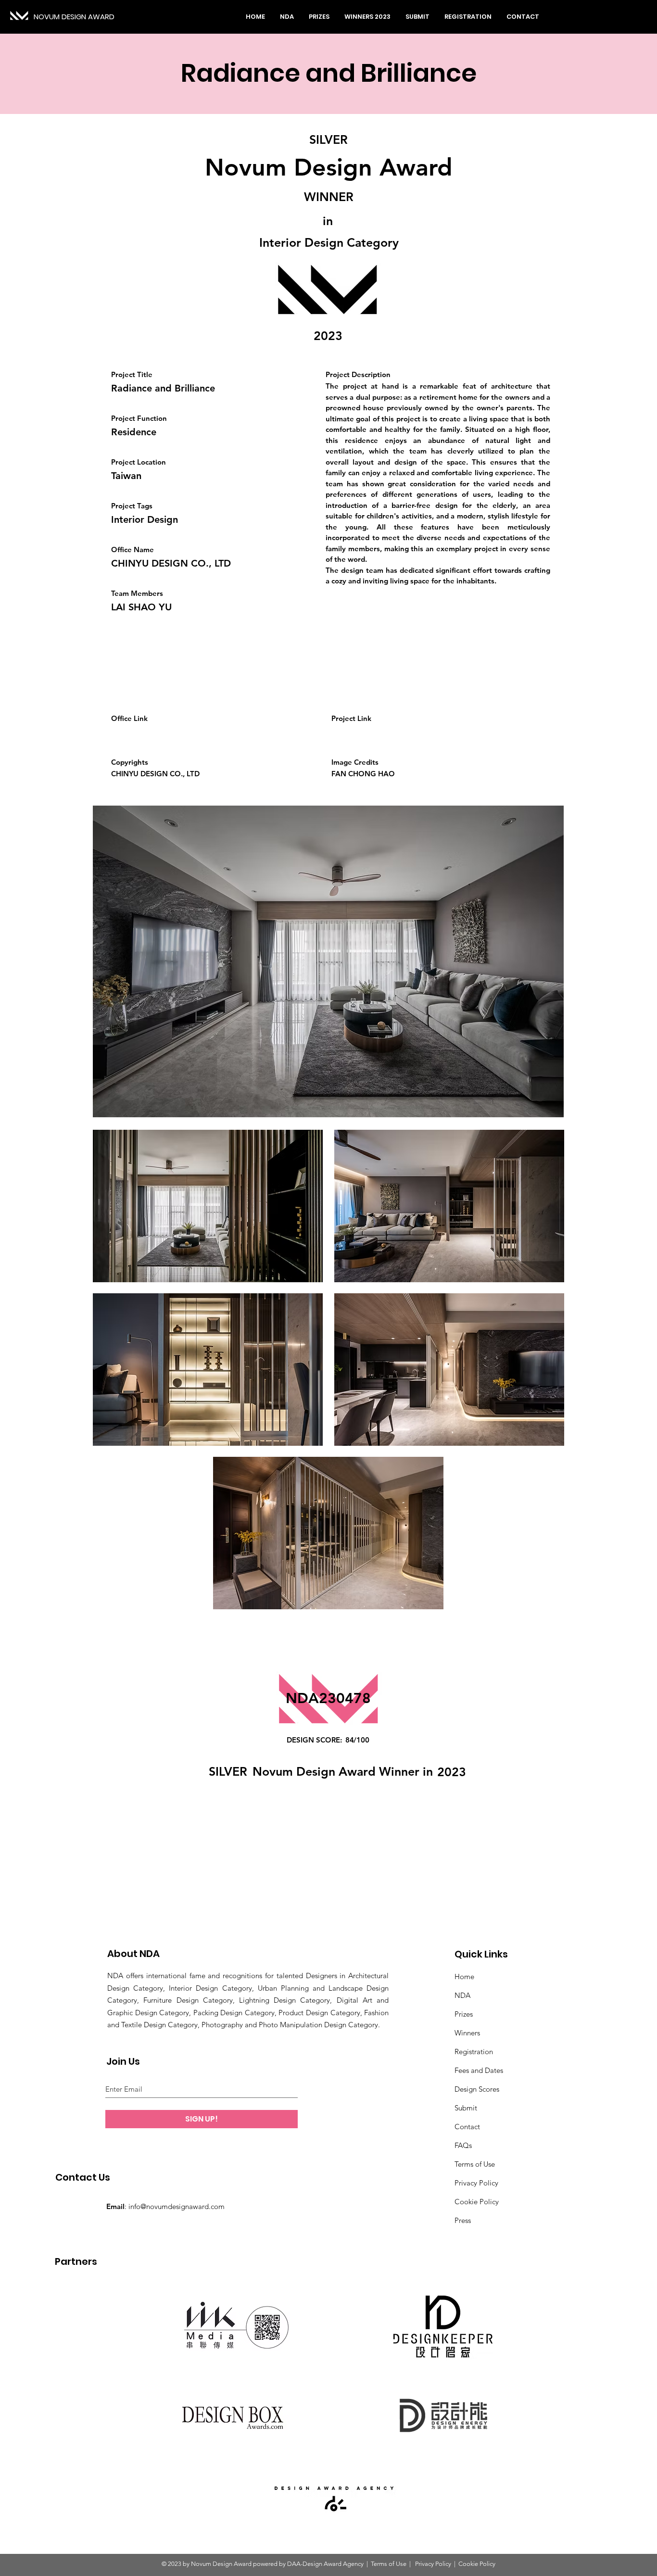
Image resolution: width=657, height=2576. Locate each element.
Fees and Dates (479, 2070)
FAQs (463, 2145)
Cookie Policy (477, 2202)
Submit (466, 2108)
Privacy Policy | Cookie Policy (455, 2564)
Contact (467, 2127)
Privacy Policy (476, 2183)
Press (463, 2220)
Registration (474, 2052)
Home (464, 1976)
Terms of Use (475, 2164)
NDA (462, 1995)
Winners (467, 2033)
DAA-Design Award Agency (325, 2564)
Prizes (464, 2014)
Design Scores (477, 2089)
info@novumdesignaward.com (177, 2206)
